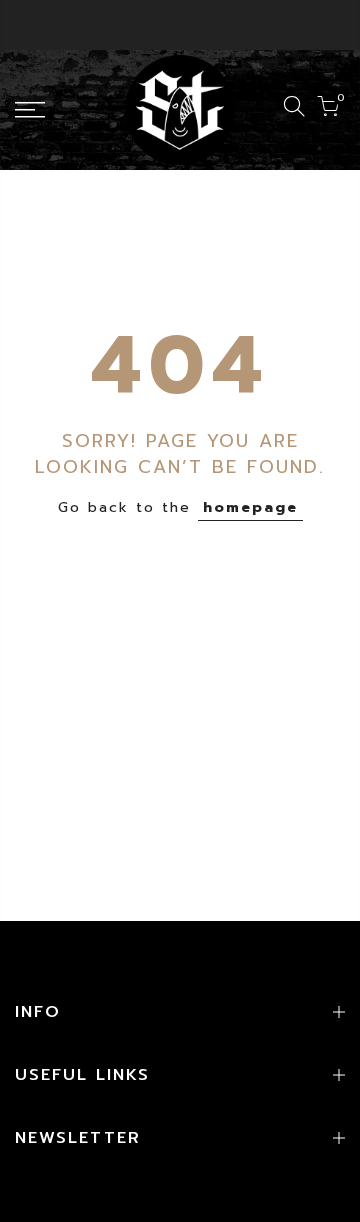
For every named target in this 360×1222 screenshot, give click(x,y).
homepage (250, 507)
